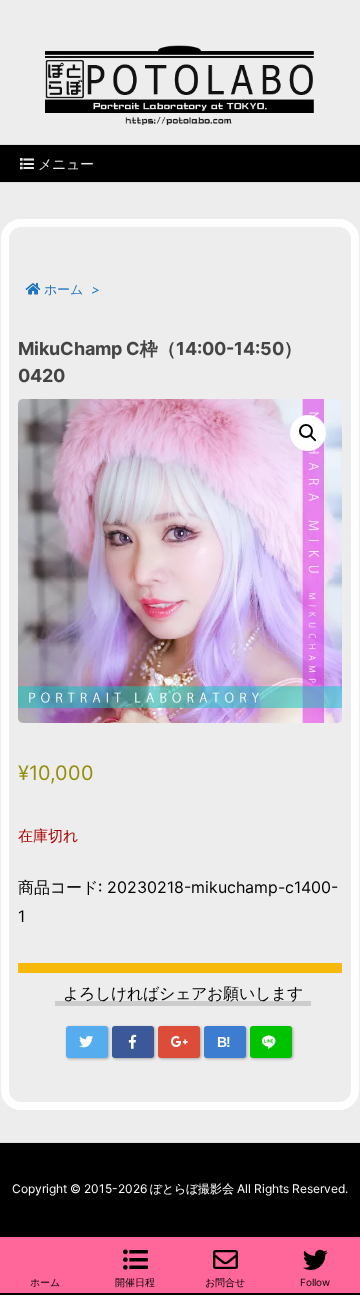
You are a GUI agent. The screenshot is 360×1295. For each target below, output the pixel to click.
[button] (308, 433)
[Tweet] (87, 1042)
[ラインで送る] (271, 1042)
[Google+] (179, 1042)
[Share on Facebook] (133, 1042)
